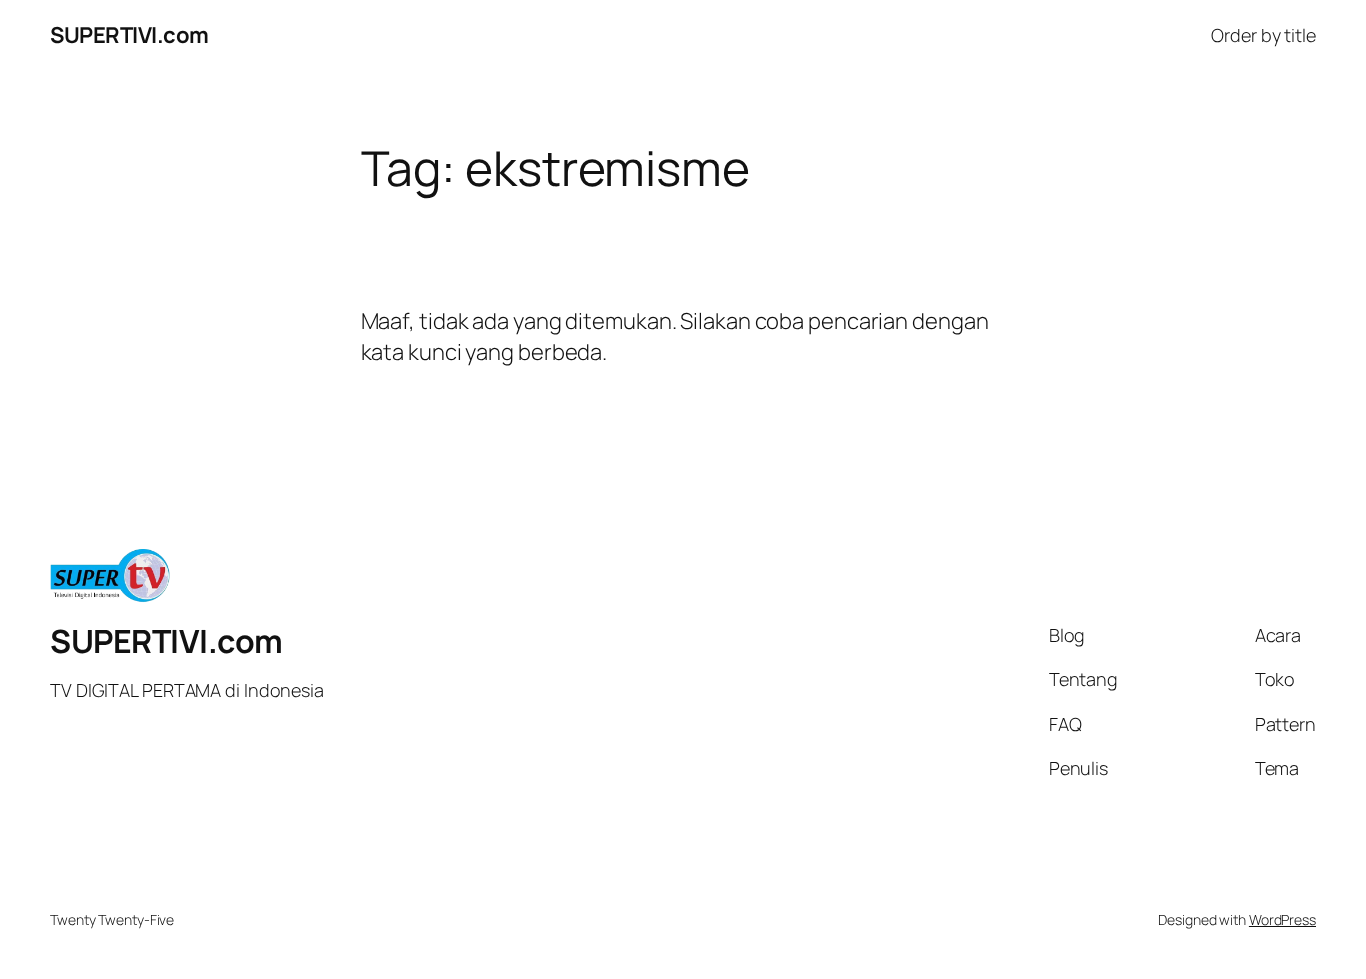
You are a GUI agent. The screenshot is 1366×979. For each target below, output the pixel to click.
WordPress (1282, 919)
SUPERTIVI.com (129, 35)
